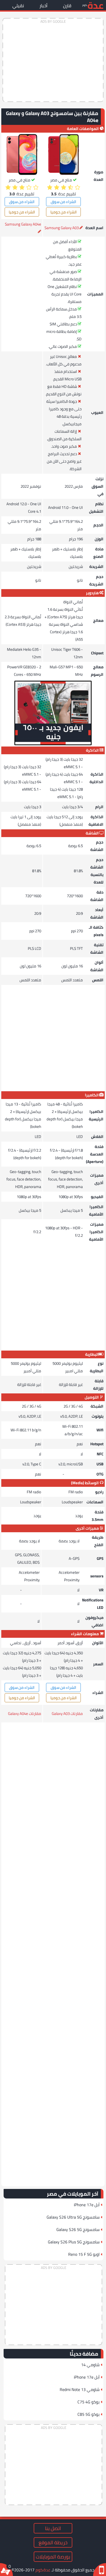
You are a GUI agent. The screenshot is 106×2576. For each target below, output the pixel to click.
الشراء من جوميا (64, 212)
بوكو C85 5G (89, 2414)
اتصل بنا (53, 2528)
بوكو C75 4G (89, 2402)
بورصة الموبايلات (53, 2557)
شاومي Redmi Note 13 (80, 2389)
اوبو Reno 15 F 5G (84, 2254)
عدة (95, 5)
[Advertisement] (53, 60)
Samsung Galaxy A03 (62, 228)
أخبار (43, 6)
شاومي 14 (90, 2365)
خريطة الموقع (53, 2542)
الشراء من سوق (63, 202)
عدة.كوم (43, 2570)
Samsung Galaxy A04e (23, 224)
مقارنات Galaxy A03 (67, 1714)
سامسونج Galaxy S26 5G (78, 2229)
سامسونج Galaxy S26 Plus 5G (74, 2242)
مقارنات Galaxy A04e (25, 1714)
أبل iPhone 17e (87, 2205)
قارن (67, 6)
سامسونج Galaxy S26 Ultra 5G (73, 2217)
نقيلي (18, 6)
